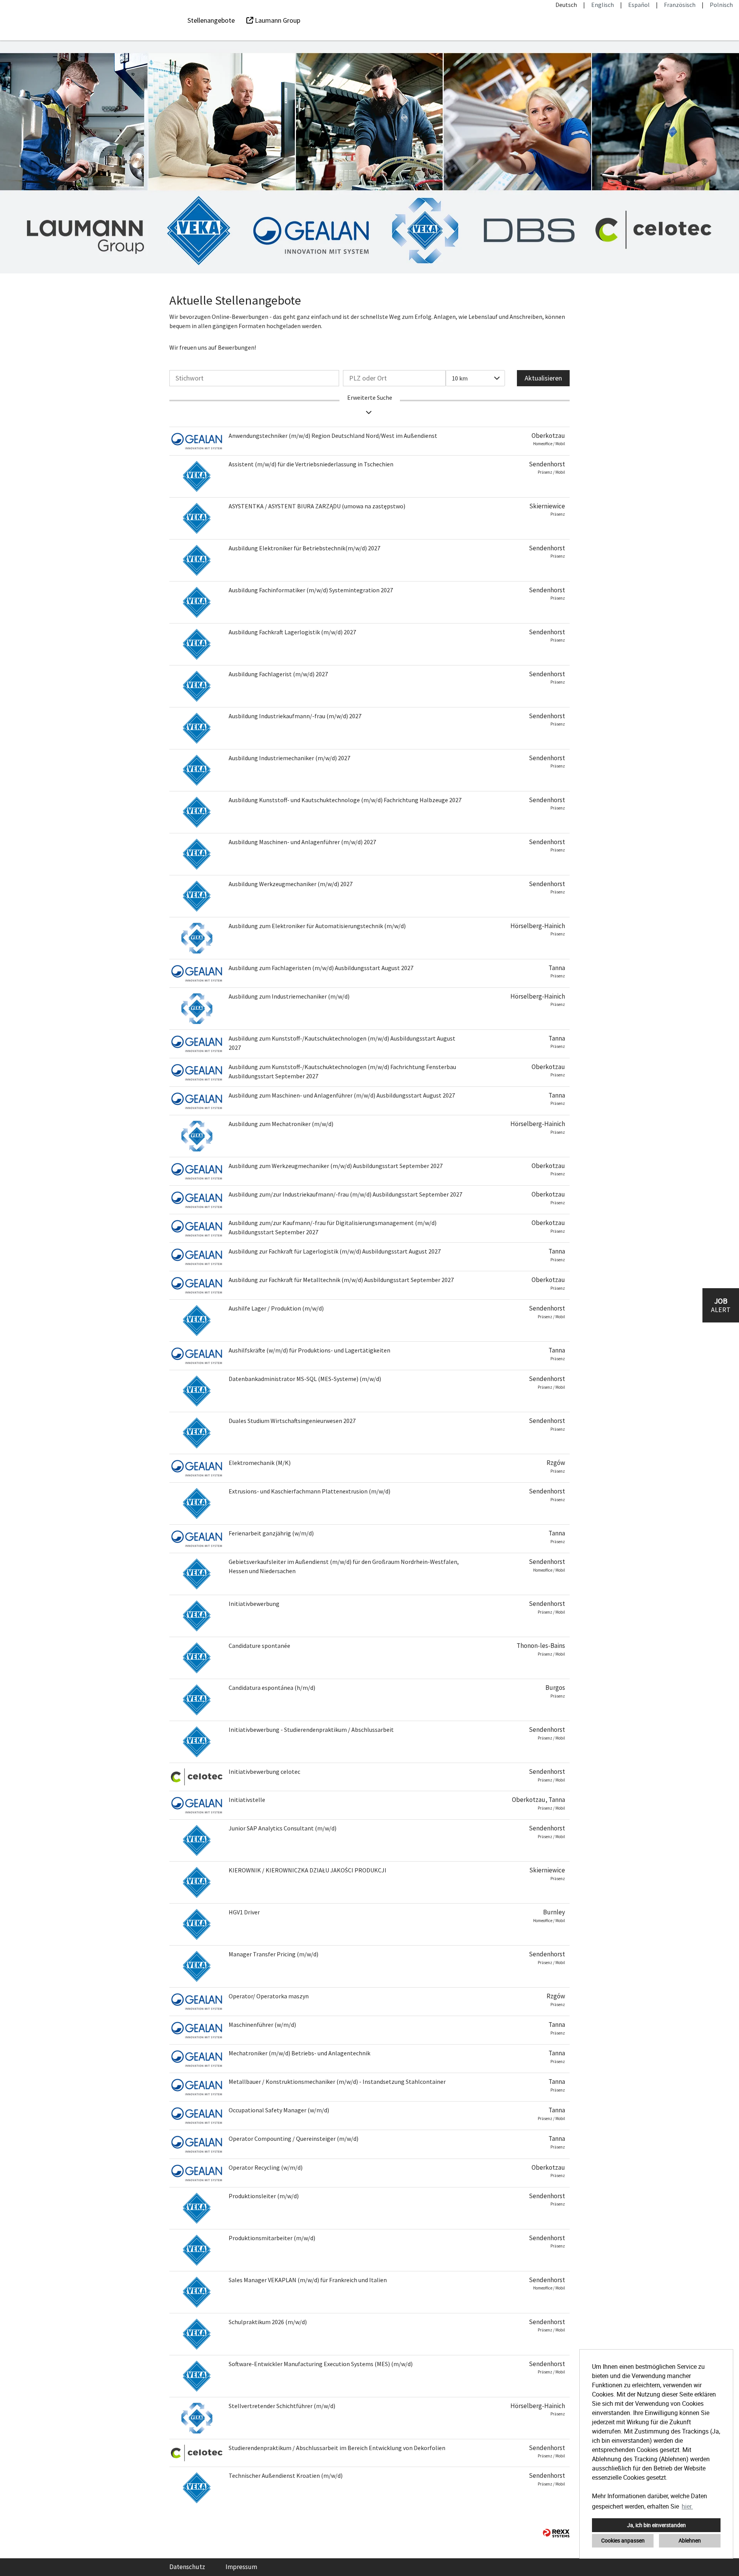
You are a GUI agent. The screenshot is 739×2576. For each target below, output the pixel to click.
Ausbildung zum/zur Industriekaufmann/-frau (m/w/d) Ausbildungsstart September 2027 (345, 1194)
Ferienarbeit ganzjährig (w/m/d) (271, 1533)
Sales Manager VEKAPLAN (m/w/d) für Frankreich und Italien (308, 2280)
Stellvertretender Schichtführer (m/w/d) (282, 2406)
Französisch (680, 5)
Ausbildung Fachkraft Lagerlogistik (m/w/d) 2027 (292, 632)
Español (639, 5)
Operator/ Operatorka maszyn (269, 1996)
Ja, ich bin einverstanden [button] (656, 2525)
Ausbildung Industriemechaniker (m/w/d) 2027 (289, 758)
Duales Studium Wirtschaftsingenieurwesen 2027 (292, 1421)
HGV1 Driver (244, 1912)
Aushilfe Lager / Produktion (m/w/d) (276, 1308)
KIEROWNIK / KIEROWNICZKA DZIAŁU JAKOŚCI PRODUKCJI (308, 1870)
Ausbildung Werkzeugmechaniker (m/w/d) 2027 (291, 884)
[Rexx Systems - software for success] (556, 2533)
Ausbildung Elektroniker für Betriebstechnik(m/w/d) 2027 (304, 548)
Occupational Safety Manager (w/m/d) (279, 2110)
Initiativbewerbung (254, 1604)
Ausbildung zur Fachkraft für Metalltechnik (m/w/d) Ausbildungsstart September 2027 (341, 1280)
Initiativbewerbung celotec (264, 1772)
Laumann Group (277, 20)
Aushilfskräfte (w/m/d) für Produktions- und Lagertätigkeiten (309, 1350)
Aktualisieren (543, 378)
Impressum (241, 2567)
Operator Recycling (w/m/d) (266, 2167)
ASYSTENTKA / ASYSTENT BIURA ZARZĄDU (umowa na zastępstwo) (317, 506)
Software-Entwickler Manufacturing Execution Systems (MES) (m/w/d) (321, 2364)
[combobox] (475, 378)
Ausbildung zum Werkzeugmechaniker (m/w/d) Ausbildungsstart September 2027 (336, 1166)
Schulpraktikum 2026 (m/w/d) (268, 2322)
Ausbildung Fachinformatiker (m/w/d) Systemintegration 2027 (311, 590)
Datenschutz (187, 2567)
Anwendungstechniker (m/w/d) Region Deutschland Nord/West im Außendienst (333, 436)
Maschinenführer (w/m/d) (262, 2025)
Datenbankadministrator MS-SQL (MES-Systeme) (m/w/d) (305, 1379)
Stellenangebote (211, 20)
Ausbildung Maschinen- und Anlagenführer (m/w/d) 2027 (302, 842)
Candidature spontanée (259, 1646)
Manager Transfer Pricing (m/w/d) (273, 1954)
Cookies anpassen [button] (623, 2540)
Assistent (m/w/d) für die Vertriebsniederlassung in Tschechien (311, 464)
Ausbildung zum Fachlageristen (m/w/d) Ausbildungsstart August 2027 (321, 968)
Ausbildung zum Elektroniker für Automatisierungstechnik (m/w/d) (317, 926)
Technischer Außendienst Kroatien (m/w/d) (286, 2475)
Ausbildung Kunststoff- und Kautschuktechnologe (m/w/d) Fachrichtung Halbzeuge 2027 (345, 800)
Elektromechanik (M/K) (260, 1463)
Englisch (603, 5)
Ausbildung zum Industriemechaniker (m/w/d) (289, 996)
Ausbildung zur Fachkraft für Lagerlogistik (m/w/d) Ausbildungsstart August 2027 (335, 1251)
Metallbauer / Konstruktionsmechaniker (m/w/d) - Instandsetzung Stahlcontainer (337, 2082)
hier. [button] (687, 2506)
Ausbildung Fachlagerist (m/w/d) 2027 (278, 674)
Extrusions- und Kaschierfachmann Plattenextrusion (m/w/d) (309, 1491)
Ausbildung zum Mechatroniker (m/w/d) (281, 1124)
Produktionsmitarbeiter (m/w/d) (272, 2238)
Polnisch (721, 5)
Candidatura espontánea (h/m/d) (272, 1688)
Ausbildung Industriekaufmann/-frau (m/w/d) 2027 (295, 716)
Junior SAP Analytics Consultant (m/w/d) (283, 1828)
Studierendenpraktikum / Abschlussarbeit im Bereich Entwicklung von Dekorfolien (337, 2448)
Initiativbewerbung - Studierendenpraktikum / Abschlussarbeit (311, 1730)
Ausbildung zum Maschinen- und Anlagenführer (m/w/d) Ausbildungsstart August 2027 (342, 1095)
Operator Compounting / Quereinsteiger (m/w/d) (293, 2139)
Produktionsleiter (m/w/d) (264, 2196)
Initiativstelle (247, 1800)
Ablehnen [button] (690, 2540)
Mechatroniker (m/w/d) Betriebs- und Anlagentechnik (299, 2053)
